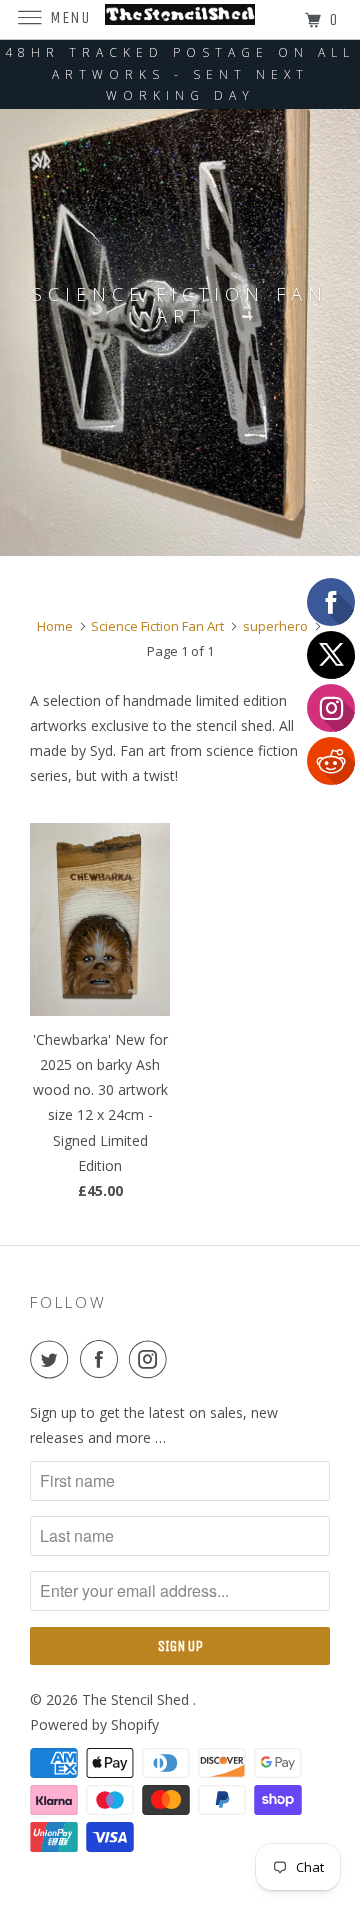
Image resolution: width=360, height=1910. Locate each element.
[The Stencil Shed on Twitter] (53, 1359)
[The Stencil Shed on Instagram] (152, 1359)
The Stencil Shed (137, 1699)
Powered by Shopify (94, 1724)
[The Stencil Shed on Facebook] (103, 1359)
